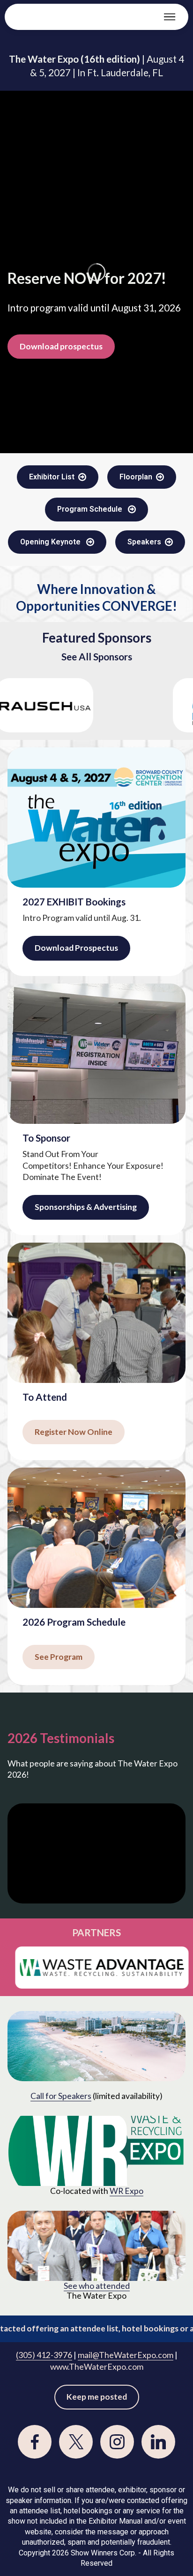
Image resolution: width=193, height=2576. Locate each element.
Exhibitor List (52, 477)
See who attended (97, 2286)
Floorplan (136, 477)
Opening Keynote (51, 542)
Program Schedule (91, 509)
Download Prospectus (76, 948)
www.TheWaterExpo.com (97, 2367)
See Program (59, 1657)
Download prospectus (61, 346)
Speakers (144, 542)
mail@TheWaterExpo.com (126, 2355)
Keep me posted (97, 2397)
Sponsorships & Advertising (86, 1207)
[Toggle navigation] (170, 17)
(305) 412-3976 (44, 2355)
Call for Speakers (61, 2096)
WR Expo (126, 2191)
